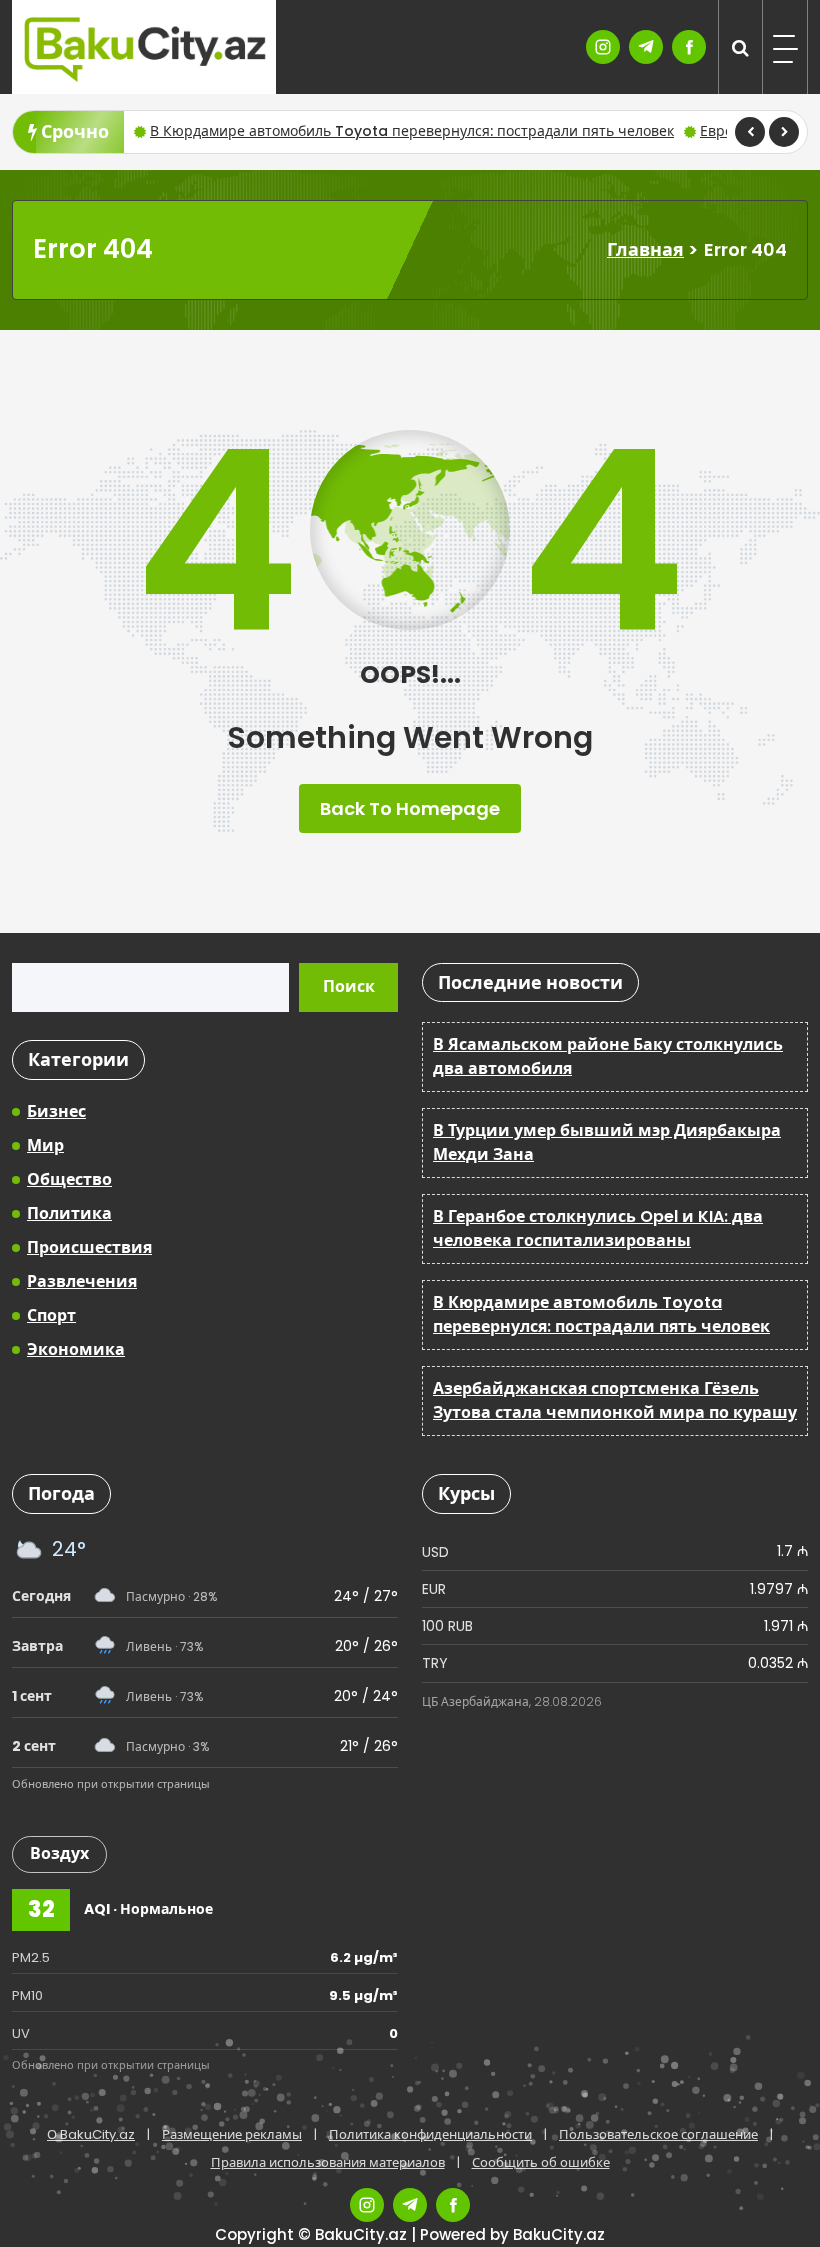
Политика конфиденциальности (430, 2134)
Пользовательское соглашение (658, 2134)
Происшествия (89, 1247)
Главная (645, 249)
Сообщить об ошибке (541, 2162)
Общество (69, 1179)
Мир (45, 1145)
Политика (69, 1213)
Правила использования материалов (328, 2162)
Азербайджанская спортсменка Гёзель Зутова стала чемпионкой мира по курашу (615, 1400)
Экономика (76, 1349)
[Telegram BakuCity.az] (646, 47)
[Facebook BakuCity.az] (689, 47)
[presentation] (750, 132)
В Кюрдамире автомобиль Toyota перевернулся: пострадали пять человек (412, 131)
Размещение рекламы (232, 2134)
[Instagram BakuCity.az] (603, 47)
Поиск (349, 986)
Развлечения (82, 1281)
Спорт (51, 1315)
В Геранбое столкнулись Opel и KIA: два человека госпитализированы (598, 1228)
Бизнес (56, 1111)
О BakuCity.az (91, 2134)
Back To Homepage (410, 808)
